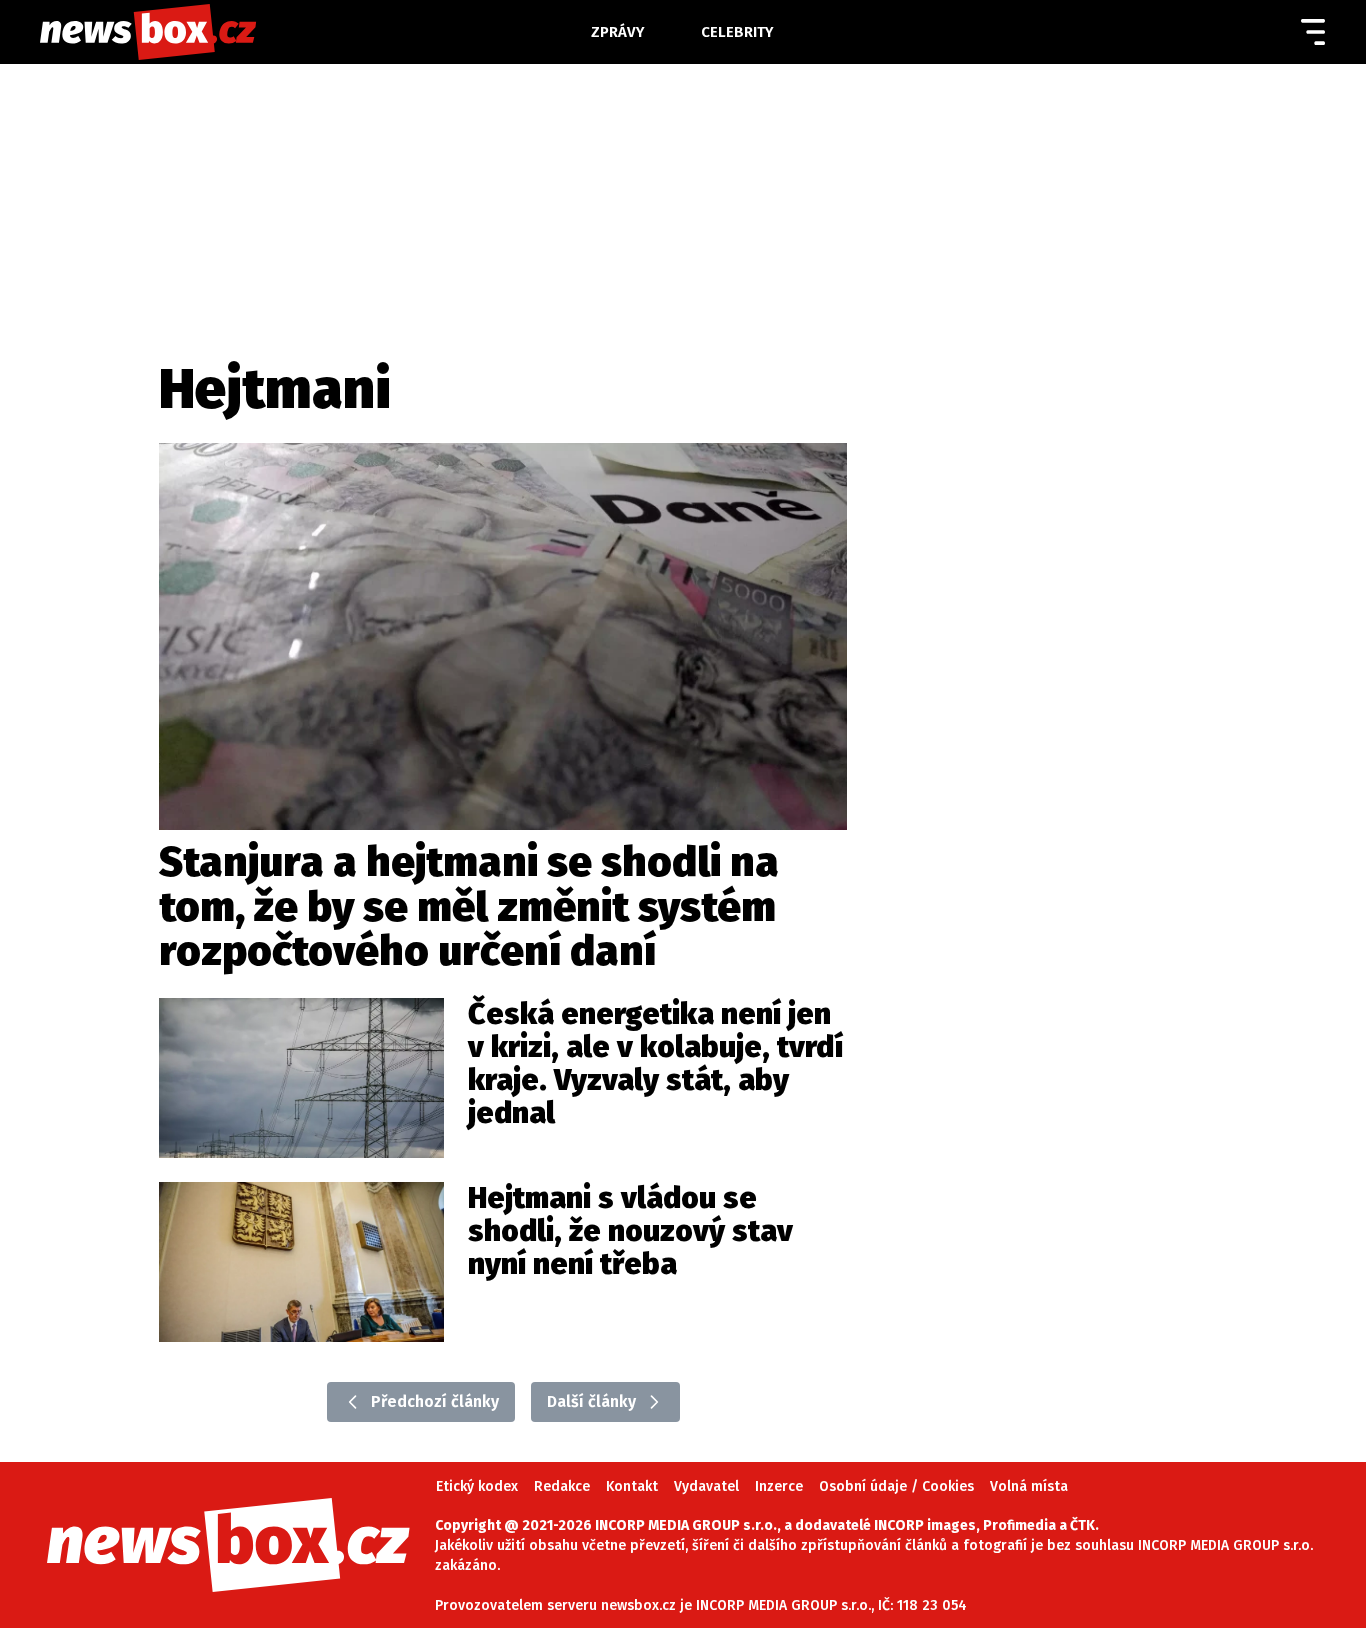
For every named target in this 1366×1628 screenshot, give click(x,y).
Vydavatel (706, 1486)
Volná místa (1029, 1486)
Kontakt (632, 1486)
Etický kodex (477, 1486)
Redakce (562, 1486)
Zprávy (618, 32)
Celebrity (737, 32)
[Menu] (1313, 32)
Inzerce (779, 1486)
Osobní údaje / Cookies (896, 1486)
